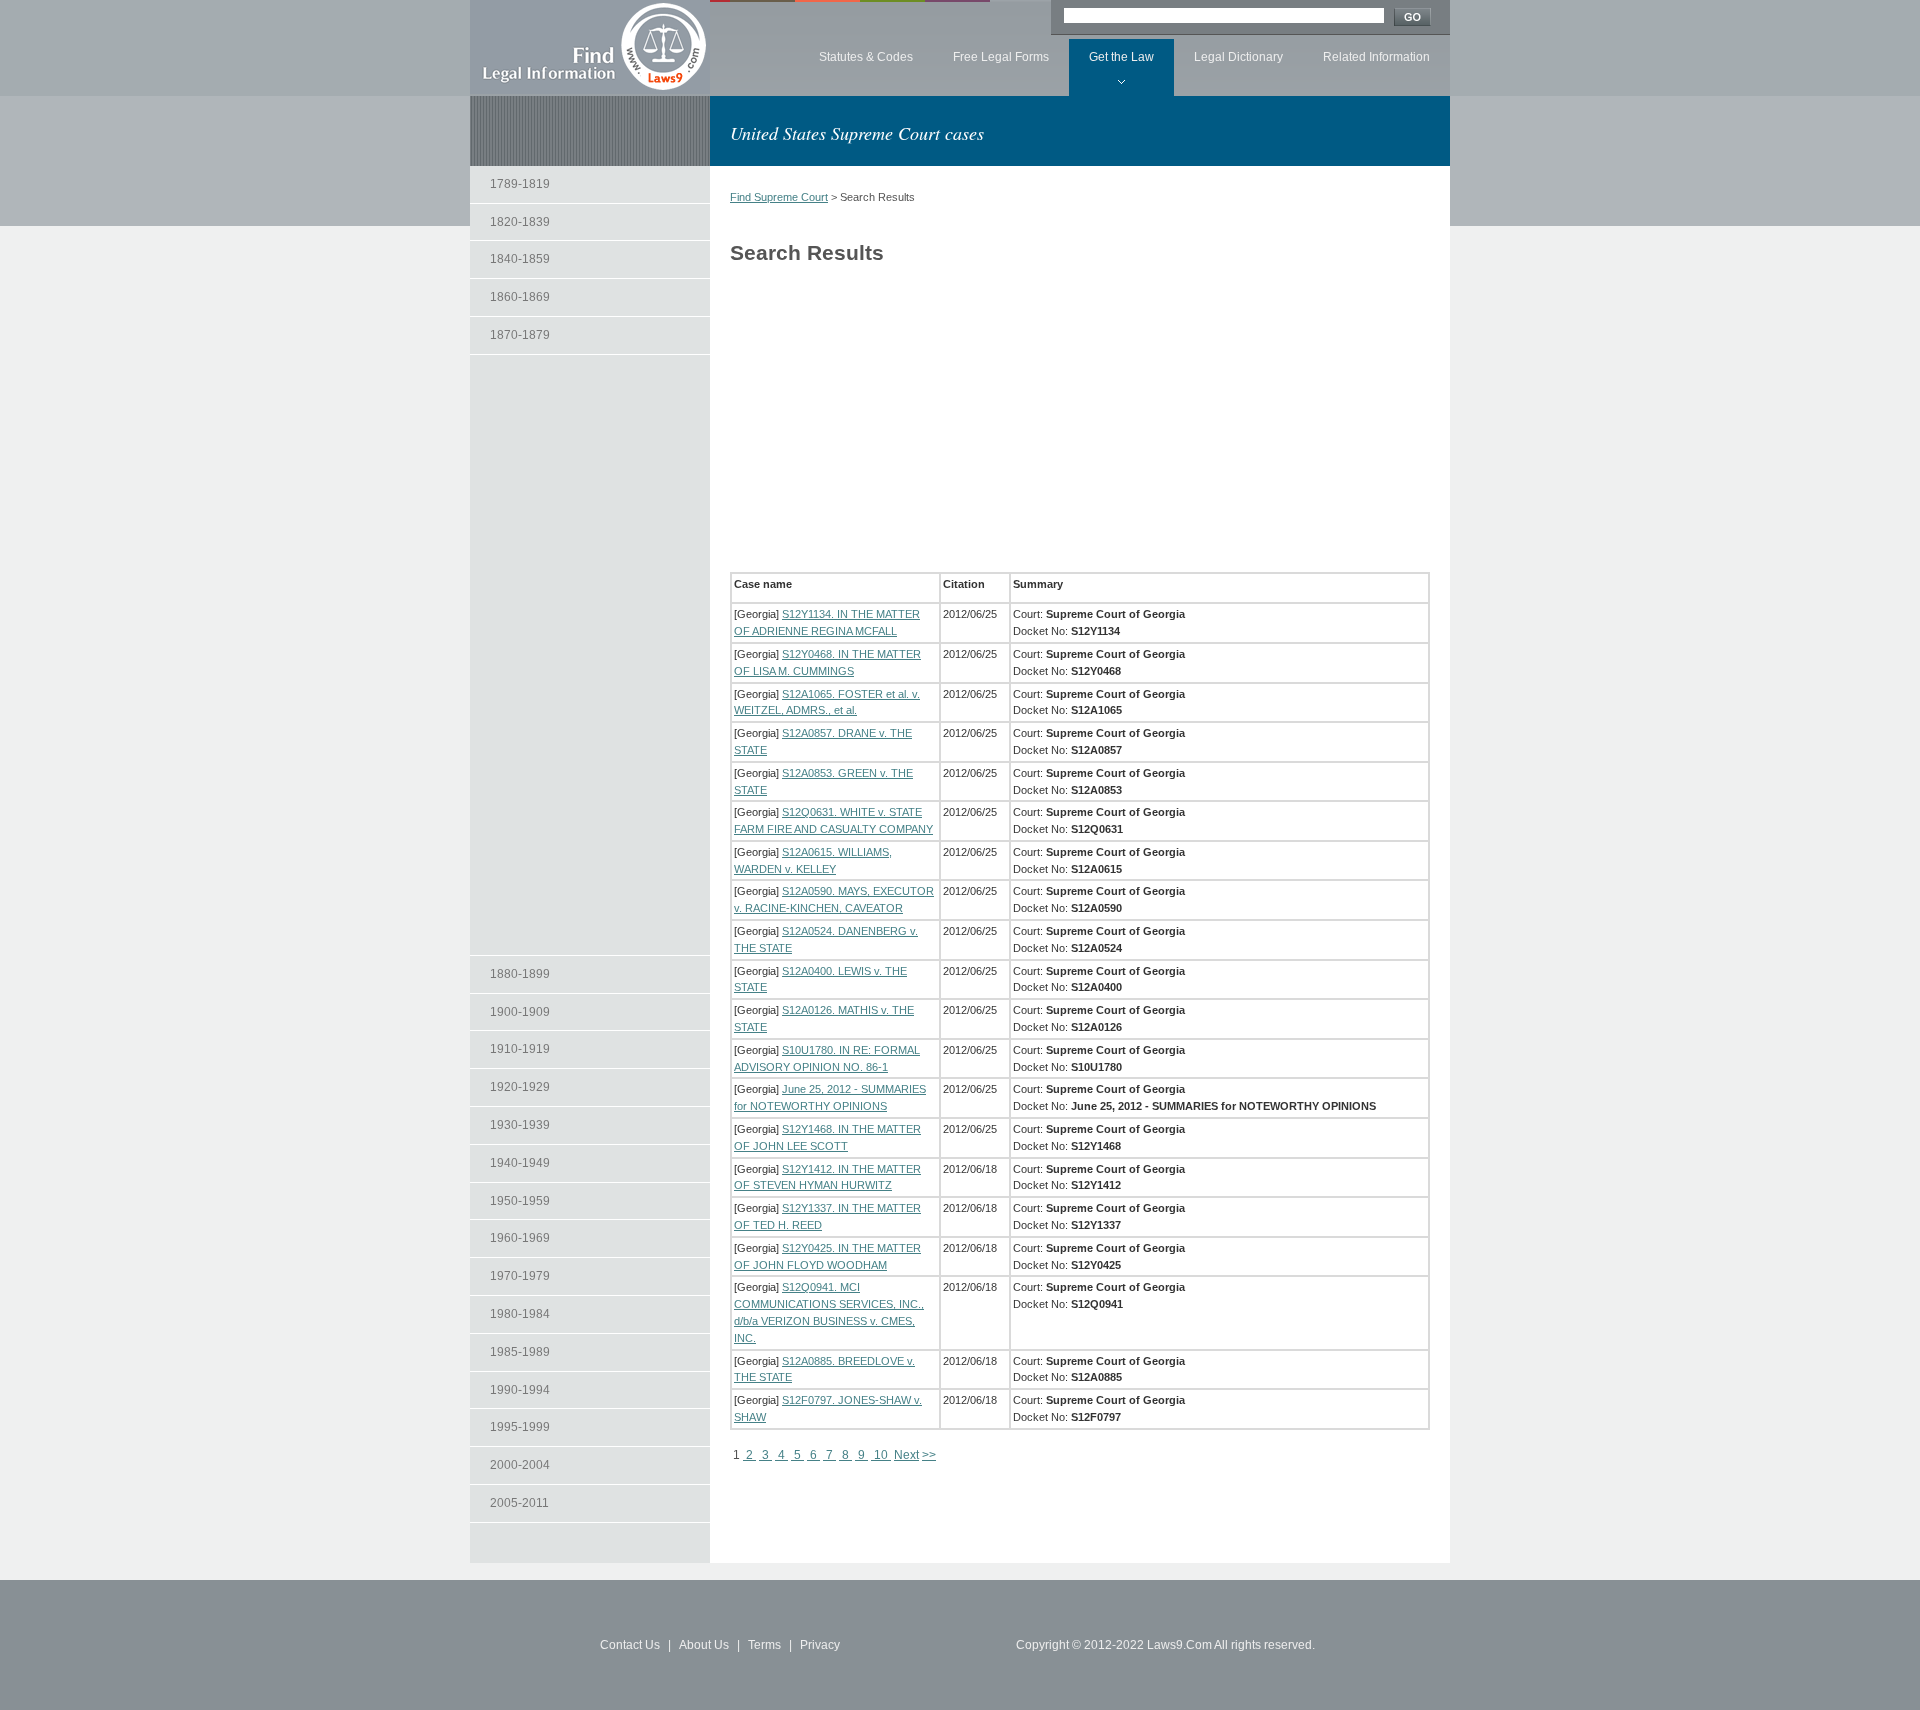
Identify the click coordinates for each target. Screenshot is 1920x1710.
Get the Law (1121, 57)
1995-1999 (520, 1427)
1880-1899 (520, 974)
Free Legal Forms (1001, 57)
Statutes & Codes (866, 57)
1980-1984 (520, 1314)
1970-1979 (520, 1276)
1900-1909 (520, 1012)
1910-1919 (520, 1049)
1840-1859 (520, 259)
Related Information (1376, 57)
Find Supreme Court (779, 197)
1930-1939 (520, 1125)
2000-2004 (520, 1465)
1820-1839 (520, 222)
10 (881, 1455)
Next (906, 1455)
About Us (704, 1645)
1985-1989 (520, 1352)
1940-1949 (520, 1163)
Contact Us (630, 1645)
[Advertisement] (590, 655)
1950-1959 (520, 1201)
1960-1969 (520, 1238)
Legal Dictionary (1238, 57)
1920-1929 (520, 1087)
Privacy (820, 1645)
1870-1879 (520, 335)
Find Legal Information (590, 47)
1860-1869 (520, 297)
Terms (764, 1645)
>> (929, 1455)
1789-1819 (520, 184)
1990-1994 (520, 1390)
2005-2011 (519, 1503)
